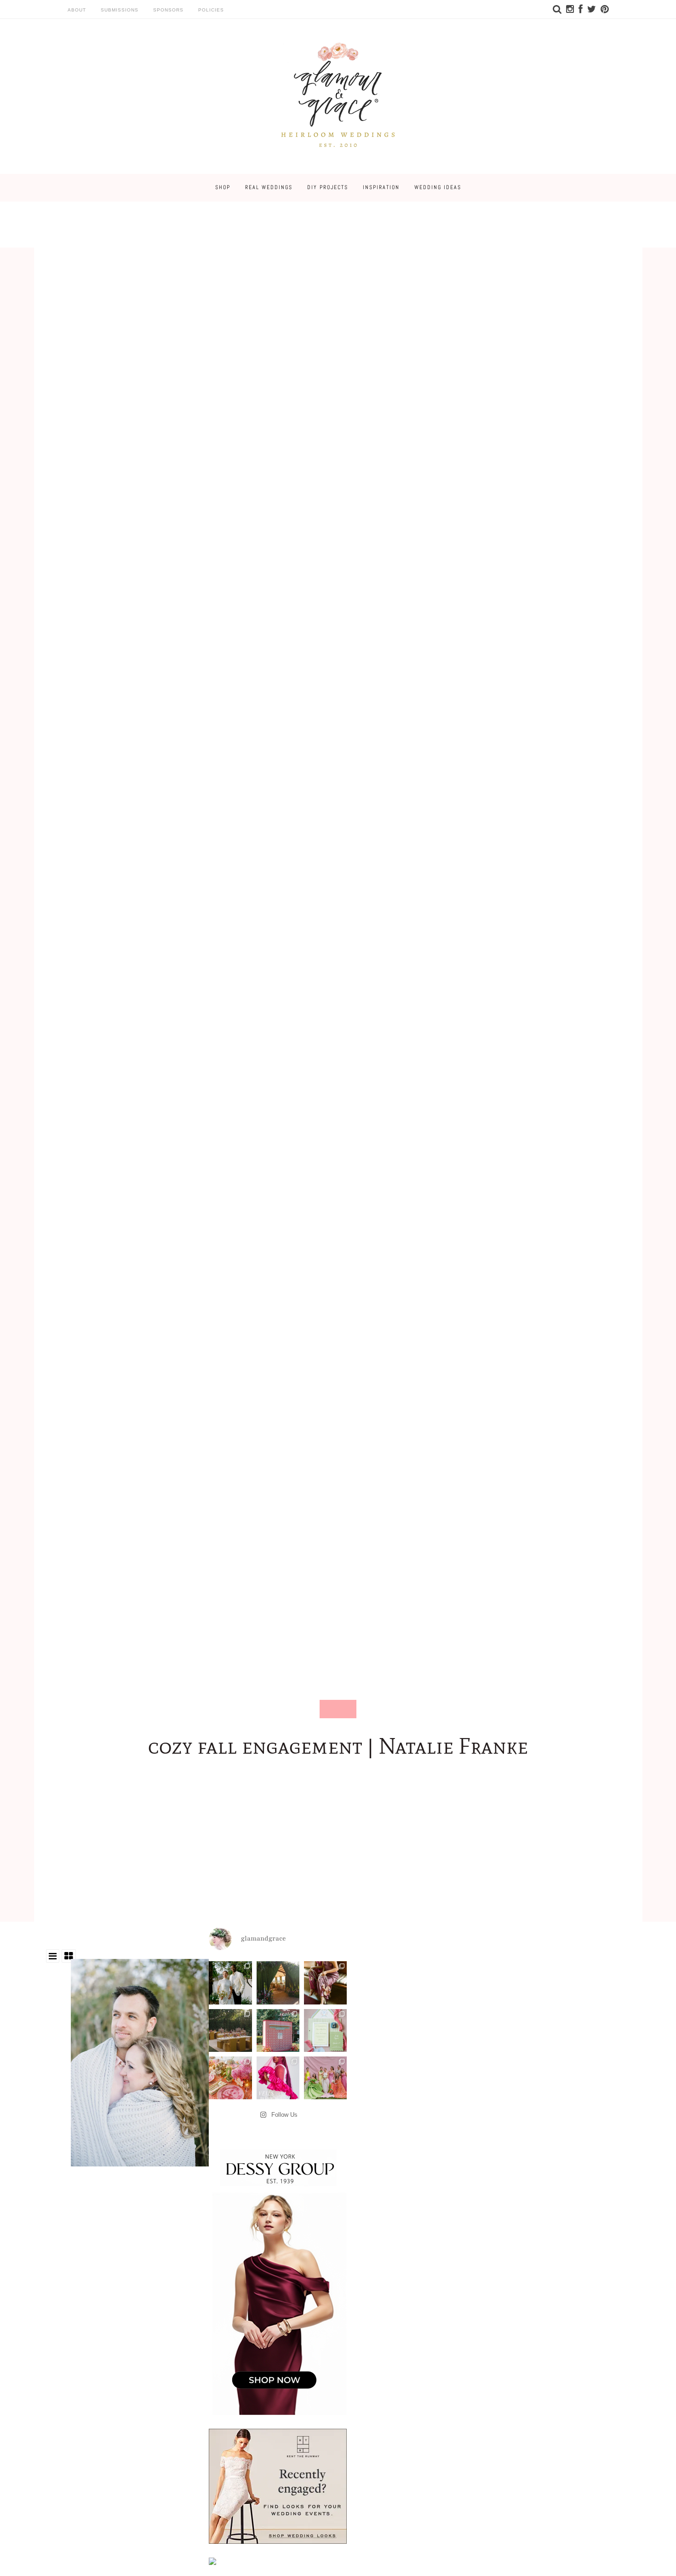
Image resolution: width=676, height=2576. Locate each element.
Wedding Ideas (438, 187)
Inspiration (381, 187)
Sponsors (168, 10)
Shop (223, 187)
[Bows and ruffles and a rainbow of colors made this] (325, 2030)
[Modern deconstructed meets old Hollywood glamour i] (325, 1983)
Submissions (120, 10)
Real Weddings (269, 187)
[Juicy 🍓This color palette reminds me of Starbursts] (230, 2078)
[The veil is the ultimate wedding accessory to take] (278, 2078)
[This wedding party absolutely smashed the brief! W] (325, 2078)
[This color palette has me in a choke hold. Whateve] (230, 2030)
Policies (211, 10)
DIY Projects (328, 187)
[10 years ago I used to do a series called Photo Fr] (230, 1983)
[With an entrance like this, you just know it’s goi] (278, 1983)
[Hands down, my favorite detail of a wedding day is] (278, 2030)
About (77, 10)
